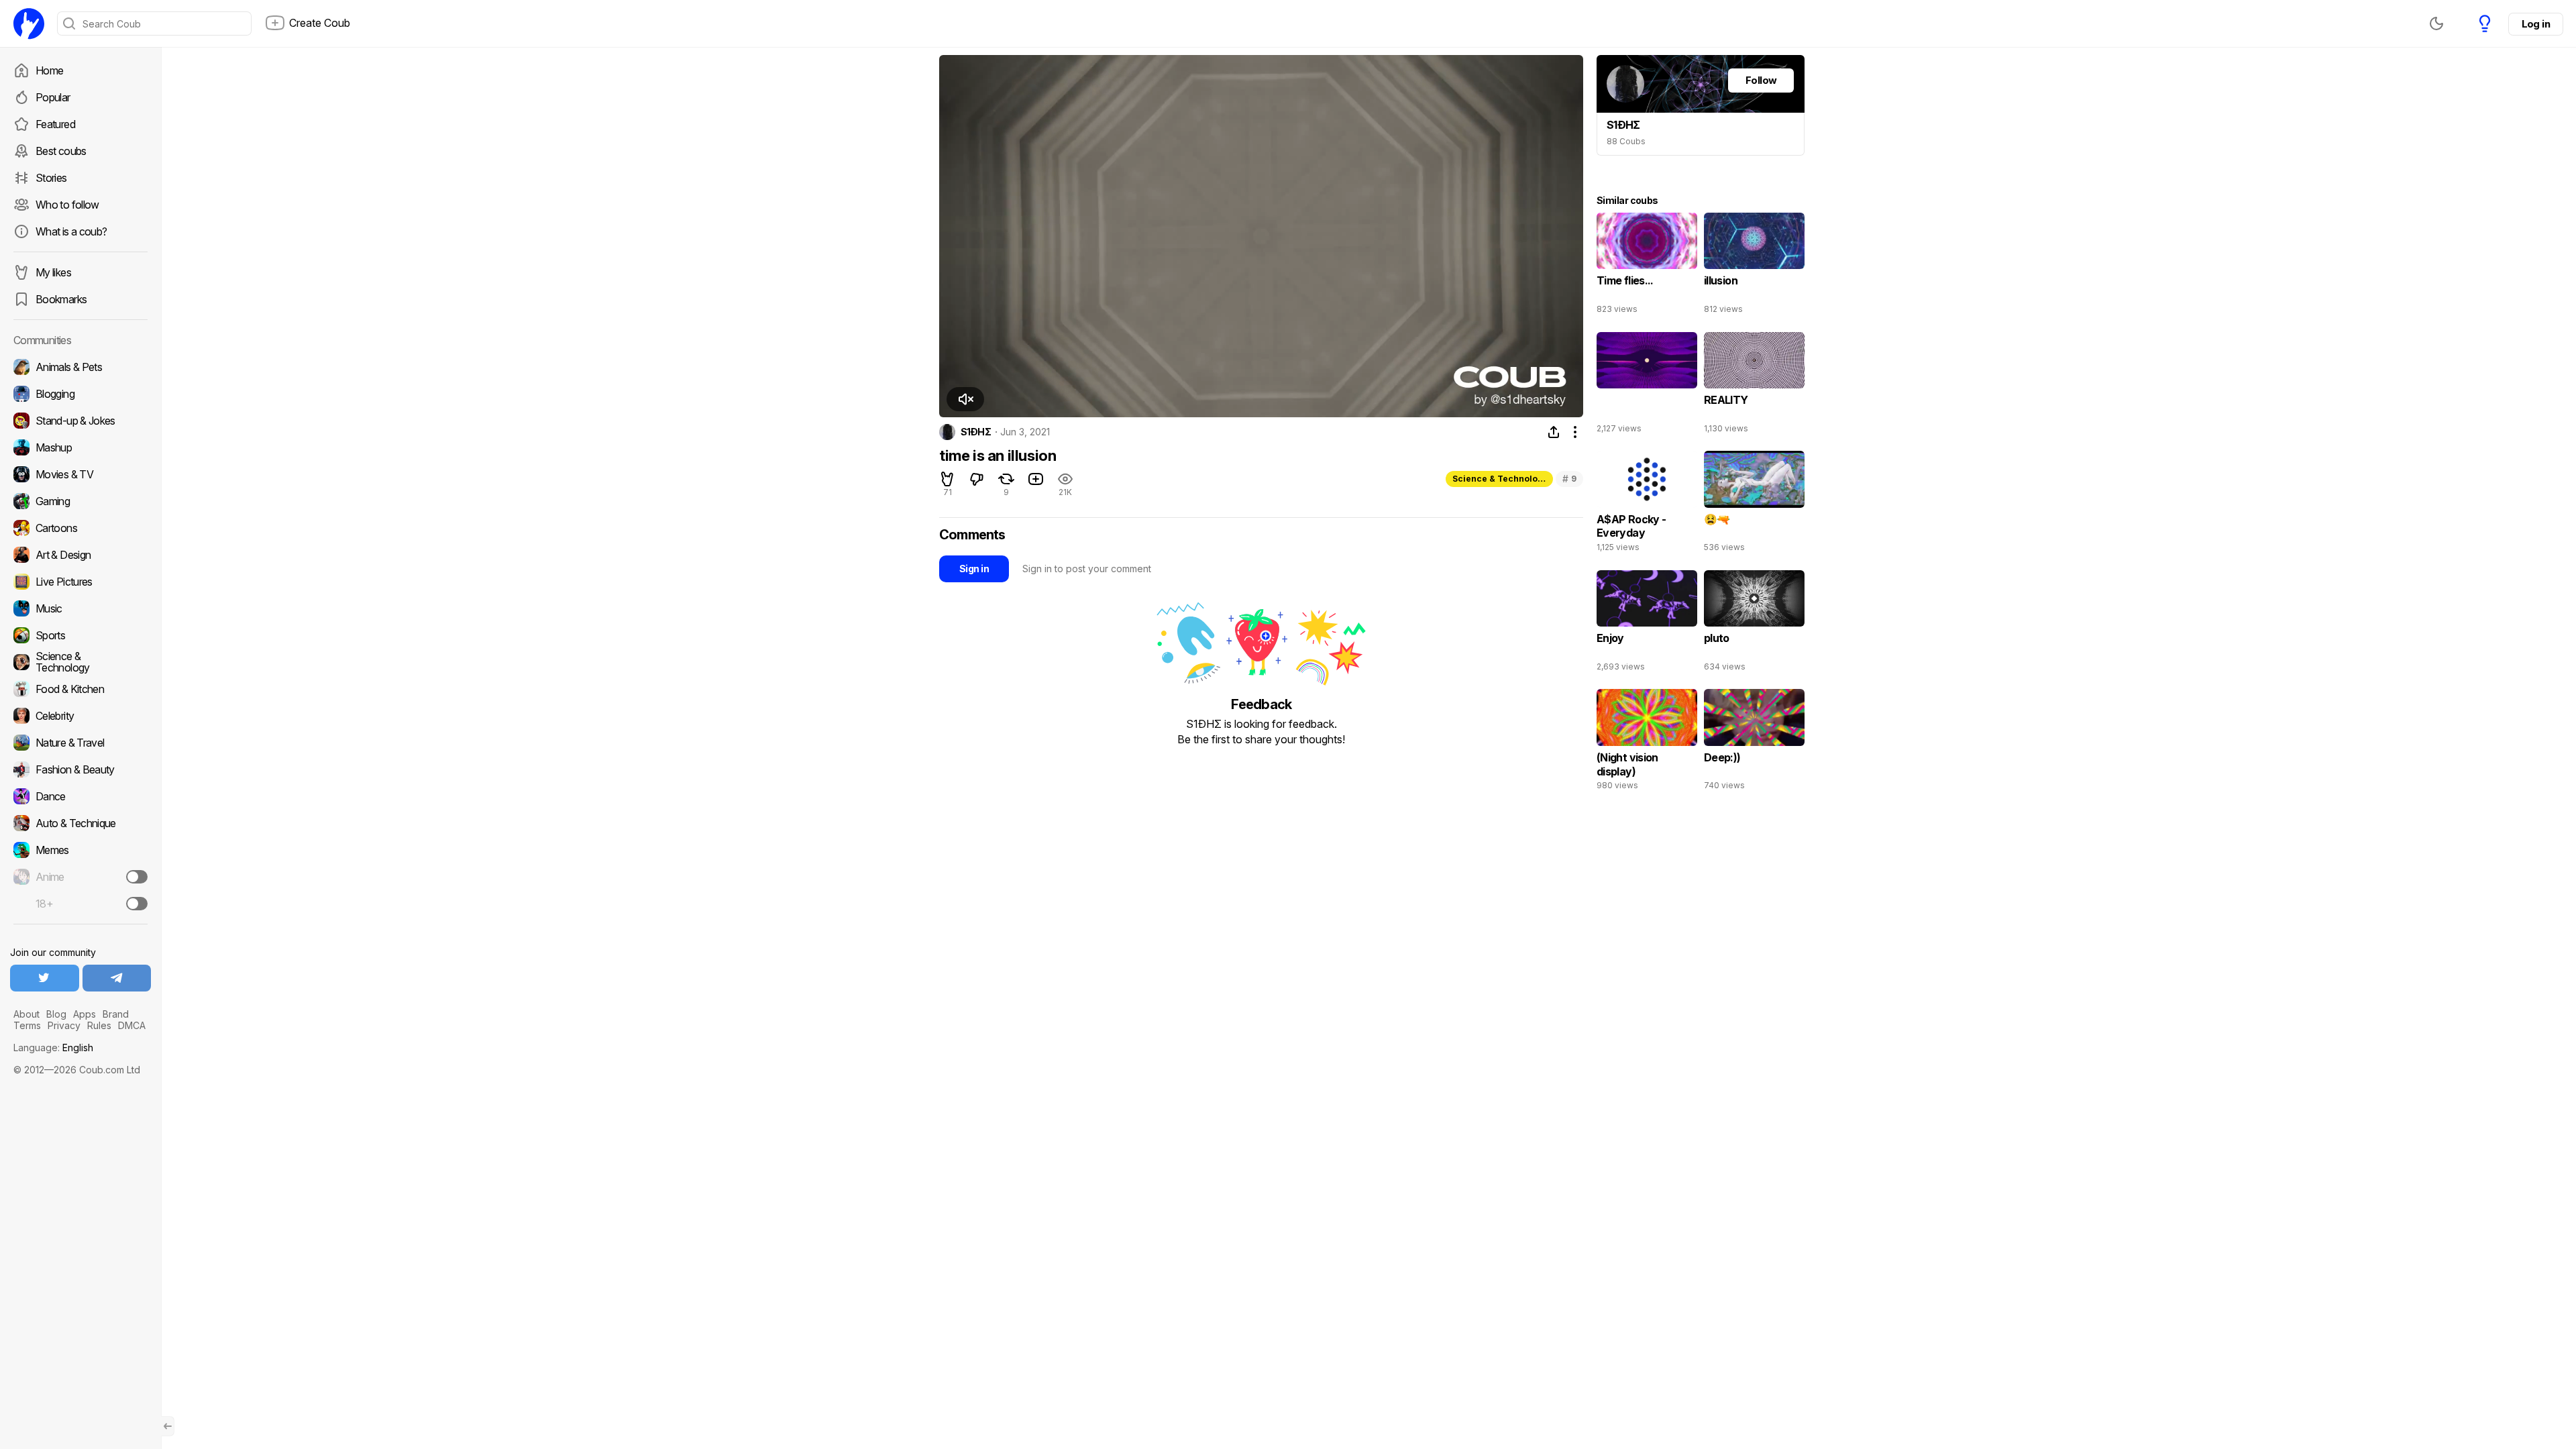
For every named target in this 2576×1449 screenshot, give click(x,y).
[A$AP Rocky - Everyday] (1647, 504)
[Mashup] (80, 447)
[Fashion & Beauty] (80, 769)
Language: (53, 1048)
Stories (51, 178)
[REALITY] (1754, 386)
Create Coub (320, 23)
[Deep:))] (1754, 743)
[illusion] (1754, 266)
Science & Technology (1500, 479)
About (26, 1014)
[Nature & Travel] (80, 743)
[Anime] (80, 877)
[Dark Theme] (2436, 23)
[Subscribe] (137, 877)
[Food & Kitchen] (80, 689)
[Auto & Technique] (80, 823)
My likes (53, 272)
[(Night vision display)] (1647, 743)
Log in (2536, 24)
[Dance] (80, 796)
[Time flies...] (1647, 266)
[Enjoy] (1647, 624)
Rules (99, 1025)
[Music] (80, 608)
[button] (965, 399)
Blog (56, 1014)
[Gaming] (80, 501)
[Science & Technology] (80, 662)
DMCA (132, 1025)
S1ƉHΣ (976, 432)
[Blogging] (80, 394)
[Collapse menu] (168, 1426)
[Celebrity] (80, 716)
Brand (116, 1014)
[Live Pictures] (80, 582)
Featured (55, 124)
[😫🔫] (1754, 504)
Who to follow (67, 205)
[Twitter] (45, 978)
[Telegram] (117, 978)
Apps (85, 1014)
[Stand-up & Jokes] (80, 421)
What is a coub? (71, 231)
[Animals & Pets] (80, 367)
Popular (53, 97)
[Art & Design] (80, 555)
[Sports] (80, 635)
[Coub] (29, 23)
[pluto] (1754, 624)
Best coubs (61, 151)
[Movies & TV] (80, 474)
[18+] (137, 904)
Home (49, 70)
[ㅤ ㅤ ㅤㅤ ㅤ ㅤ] (1647, 386)
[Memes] (80, 850)
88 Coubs (1626, 141)
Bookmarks (61, 299)
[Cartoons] (80, 528)
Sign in (974, 569)
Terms (27, 1025)
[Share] (1554, 432)
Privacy (64, 1025)
